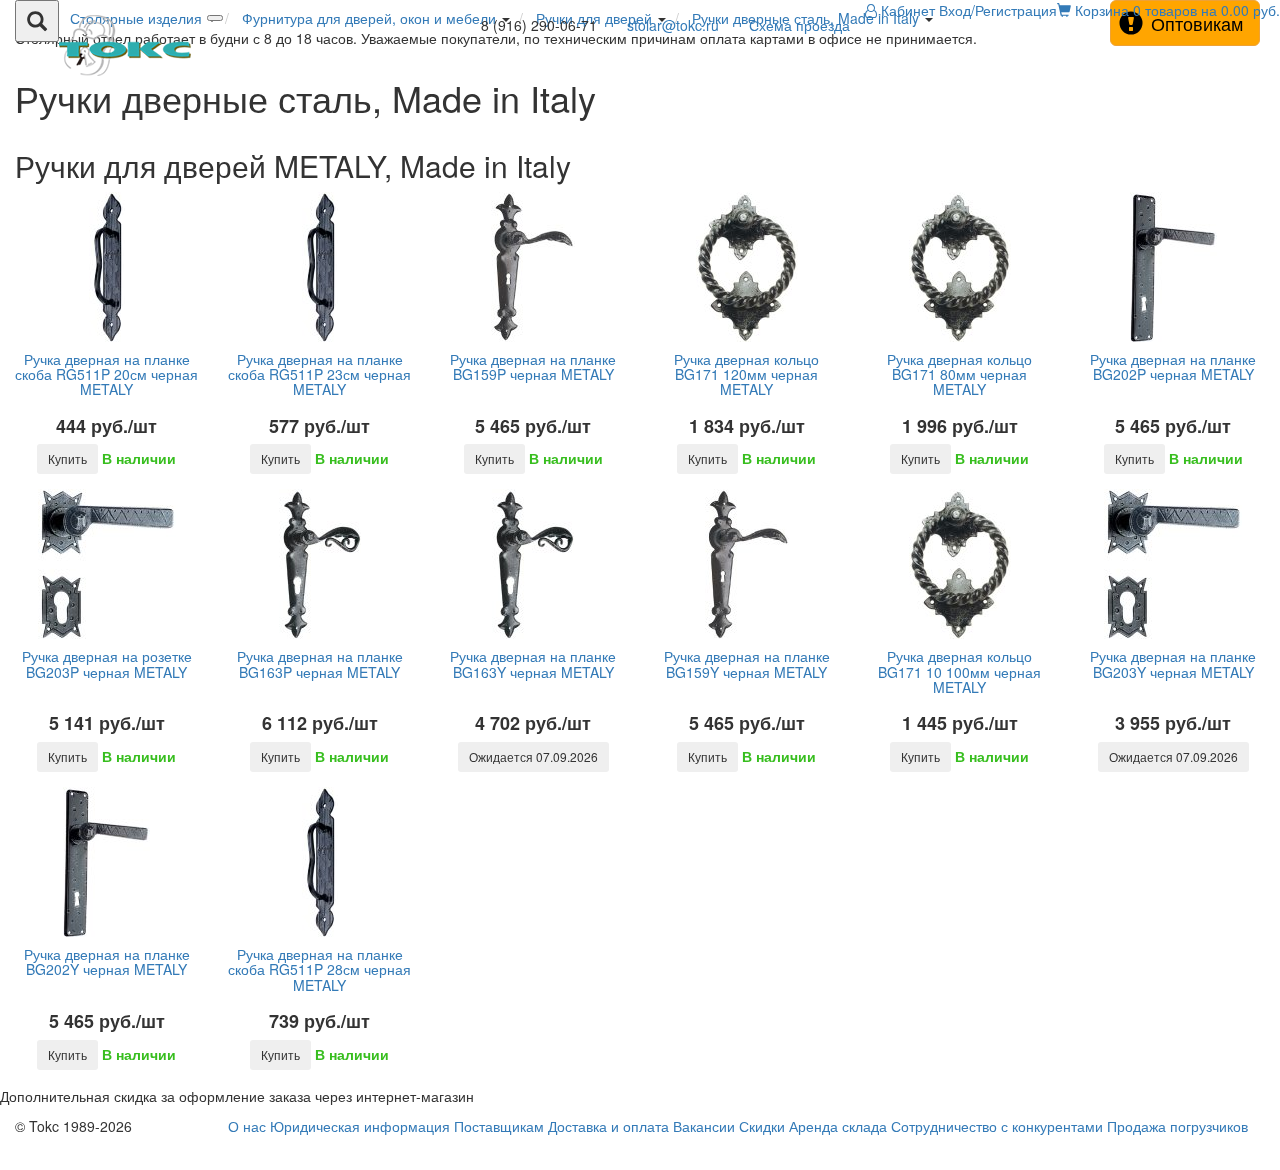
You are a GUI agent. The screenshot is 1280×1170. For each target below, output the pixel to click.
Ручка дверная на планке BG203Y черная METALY (1173, 663)
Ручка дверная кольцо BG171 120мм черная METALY (746, 374)
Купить (67, 458)
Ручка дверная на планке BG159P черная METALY (533, 366)
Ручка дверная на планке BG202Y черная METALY (107, 961)
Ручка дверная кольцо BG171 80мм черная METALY (959, 374)
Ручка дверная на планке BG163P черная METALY (320, 663)
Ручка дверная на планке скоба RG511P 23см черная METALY (319, 374)
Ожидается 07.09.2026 (533, 756)
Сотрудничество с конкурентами (997, 1126)
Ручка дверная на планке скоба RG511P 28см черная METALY (319, 969)
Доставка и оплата (608, 1126)
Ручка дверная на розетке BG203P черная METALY (107, 663)
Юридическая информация (360, 1126)
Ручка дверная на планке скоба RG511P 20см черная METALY (106, 374)
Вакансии (704, 1126)
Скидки (762, 1126)
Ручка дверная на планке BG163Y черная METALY (533, 663)
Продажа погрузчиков (1177, 1126)
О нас (247, 1126)
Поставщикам (499, 1126)
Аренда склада (838, 1126)
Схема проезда (799, 25)
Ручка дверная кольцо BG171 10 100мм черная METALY (959, 671)
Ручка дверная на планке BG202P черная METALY (1173, 366)
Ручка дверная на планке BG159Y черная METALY (747, 663)
